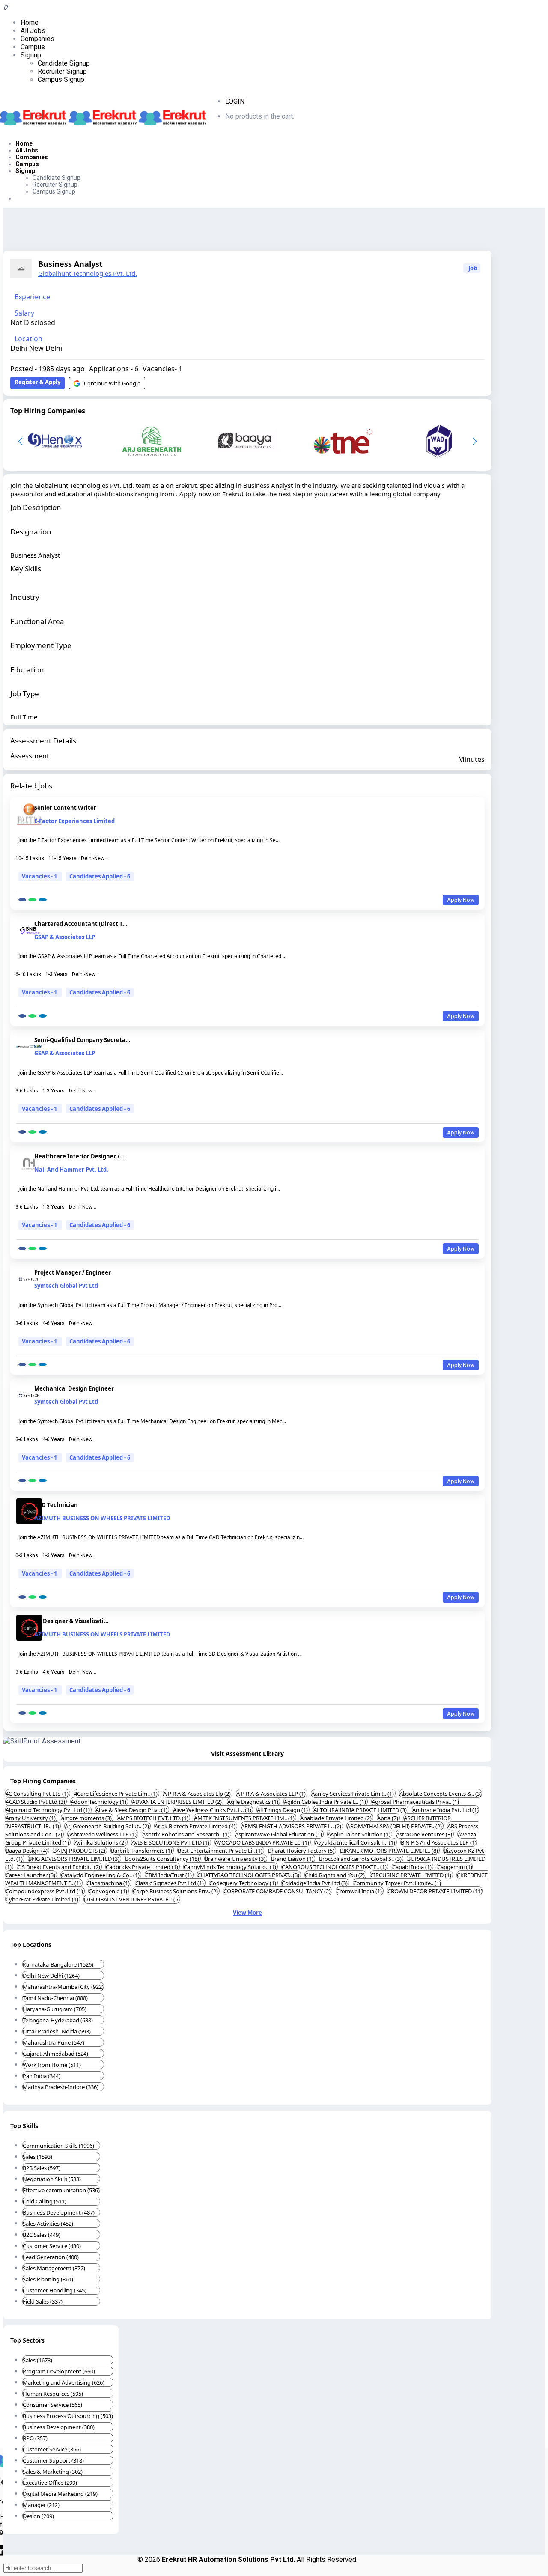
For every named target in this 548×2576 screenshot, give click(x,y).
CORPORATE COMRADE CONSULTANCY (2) (278, 1891)
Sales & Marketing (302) (53, 2472)
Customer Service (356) (52, 2449)
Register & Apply (37, 382)
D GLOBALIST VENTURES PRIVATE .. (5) (132, 1899)
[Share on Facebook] (22, 900)
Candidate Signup (64, 63)
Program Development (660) (59, 2371)
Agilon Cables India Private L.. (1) (326, 1802)
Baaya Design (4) (27, 1851)
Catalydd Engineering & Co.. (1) (101, 1875)
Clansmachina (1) (109, 1883)
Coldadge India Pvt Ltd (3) (315, 1883)
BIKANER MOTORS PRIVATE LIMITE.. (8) (390, 1851)
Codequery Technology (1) (243, 1883)
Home (30, 22)
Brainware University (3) (236, 1859)
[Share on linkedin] (43, 900)
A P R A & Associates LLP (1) (272, 1794)
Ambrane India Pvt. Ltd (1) (445, 1810)
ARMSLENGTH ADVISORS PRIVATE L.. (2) (292, 1826)
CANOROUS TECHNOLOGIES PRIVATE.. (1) (335, 1867)
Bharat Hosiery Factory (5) (302, 1851)
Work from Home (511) (52, 2065)
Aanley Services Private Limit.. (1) (353, 1794)
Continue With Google (112, 383)
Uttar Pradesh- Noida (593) (57, 2031)
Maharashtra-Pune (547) (54, 2042)
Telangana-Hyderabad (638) (58, 2020)
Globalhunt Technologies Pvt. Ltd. (88, 273)
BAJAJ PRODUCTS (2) (80, 1851)
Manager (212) (41, 2505)
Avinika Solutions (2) (101, 1842)
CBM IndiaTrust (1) (169, 1875)
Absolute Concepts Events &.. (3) (441, 1794)
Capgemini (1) (455, 1867)
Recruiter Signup (62, 71)
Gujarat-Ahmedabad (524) (55, 2054)
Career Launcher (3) (31, 1875)
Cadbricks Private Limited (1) (143, 1867)
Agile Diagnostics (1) (253, 1802)
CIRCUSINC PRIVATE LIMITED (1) (411, 1875)
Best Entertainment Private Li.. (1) (221, 1851)
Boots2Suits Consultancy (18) (163, 1859)
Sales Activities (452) (48, 2224)
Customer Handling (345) (55, 2290)
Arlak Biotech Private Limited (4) (196, 1826)
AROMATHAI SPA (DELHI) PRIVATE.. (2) (395, 1826)
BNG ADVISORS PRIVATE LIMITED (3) (74, 1859)
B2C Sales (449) (42, 2235)
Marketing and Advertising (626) (64, 2382)
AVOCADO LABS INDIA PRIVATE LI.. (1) (263, 1842)
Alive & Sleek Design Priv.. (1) (132, 1810)
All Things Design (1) (283, 1810)
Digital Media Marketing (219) (60, 2494)
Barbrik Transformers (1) (142, 1851)
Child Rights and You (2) (335, 1875)
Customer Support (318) (53, 2460)
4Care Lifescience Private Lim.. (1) (116, 1794)
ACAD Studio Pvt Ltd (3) (36, 1802)
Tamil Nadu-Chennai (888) (55, 1998)
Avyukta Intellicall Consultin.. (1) (356, 1842)
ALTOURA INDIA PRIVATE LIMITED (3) (361, 1810)
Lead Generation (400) (51, 2257)
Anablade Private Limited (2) (337, 1818)
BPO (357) (35, 2438)
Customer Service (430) (52, 2246)
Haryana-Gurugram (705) (55, 2009)
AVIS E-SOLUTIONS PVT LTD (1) (171, 1842)
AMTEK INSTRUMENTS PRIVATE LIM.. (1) (245, 1818)
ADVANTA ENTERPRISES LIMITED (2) (177, 1802)
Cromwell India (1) (360, 1891)
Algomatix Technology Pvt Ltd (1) (48, 1810)
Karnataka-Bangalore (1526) (58, 1964)
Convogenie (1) (109, 1891)
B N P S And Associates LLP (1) (439, 1842)
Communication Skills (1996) (58, 2146)
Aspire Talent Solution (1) (360, 1834)
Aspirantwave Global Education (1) (279, 1834)
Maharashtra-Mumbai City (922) (63, 1987)
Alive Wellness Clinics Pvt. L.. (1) (213, 1810)
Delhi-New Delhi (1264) (51, 1976)
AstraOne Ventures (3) (425, 1834)
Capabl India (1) (412, 1867)
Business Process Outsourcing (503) (68, 2416)
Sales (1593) (37, 2157)
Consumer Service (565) (52, 2405)
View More (247, 1913)
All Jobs (33, 31)
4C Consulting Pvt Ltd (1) (38, 1794)
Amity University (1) (31, 1818)
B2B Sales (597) (42, 2168)
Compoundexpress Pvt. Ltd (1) (45, 1891)
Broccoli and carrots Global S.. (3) (361, 1859)
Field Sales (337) (43, 2301)
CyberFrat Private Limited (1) (43, 1899)
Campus (33, 47)
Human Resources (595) (53, 2394)
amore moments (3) (87, 1818)
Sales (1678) (37, 2360)
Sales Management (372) (54, 2268)
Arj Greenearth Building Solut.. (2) (107, 1826)
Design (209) (38, 2516)
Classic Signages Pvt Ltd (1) (170, 1883)
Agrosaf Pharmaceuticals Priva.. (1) (415, 1802)
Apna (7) (388, 1818)
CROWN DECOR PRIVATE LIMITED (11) (435, 1891)
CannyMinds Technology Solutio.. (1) (231, 1867)
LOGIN (235, 101)
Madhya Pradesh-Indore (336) (61, 2087)
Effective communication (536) (61, 2190)
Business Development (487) (59, 2212)
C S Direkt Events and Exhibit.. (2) (59, 1867)
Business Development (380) (59, 2427)
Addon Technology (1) (99, 1802)
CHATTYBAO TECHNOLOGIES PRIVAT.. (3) (249, 1875)
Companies (37, 39)
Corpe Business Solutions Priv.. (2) (176, 1891)
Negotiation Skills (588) (52, 2179)
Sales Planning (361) (48, 2279)
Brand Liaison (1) (293, 1859)
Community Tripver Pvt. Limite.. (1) (397, 1883)
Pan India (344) (42, 2076)
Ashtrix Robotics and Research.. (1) (186, 1834)
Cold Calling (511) (45, 2201)
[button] (475, 441)
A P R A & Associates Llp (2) (198, 1794)
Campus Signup (61, 79)
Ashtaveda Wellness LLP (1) (103, 1834)
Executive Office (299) (50, 2483)
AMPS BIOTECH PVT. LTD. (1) (153, 1818)
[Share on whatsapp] (32, 900)
